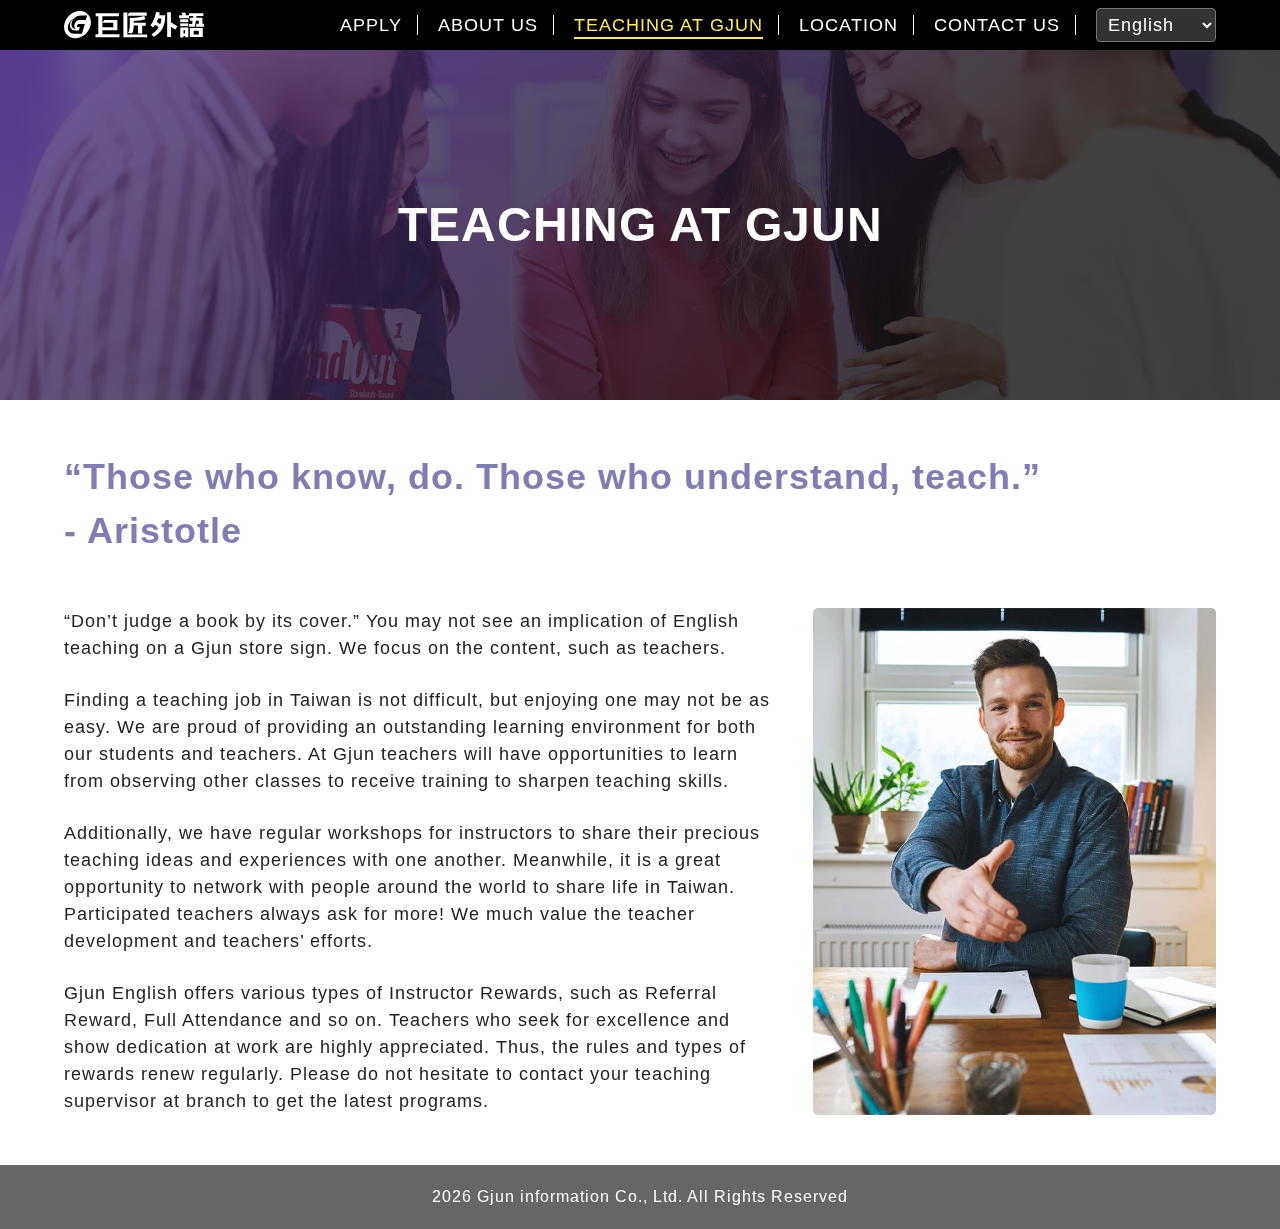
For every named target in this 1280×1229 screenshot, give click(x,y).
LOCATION (848, 25)
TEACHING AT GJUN (668, 25)
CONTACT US (997, 25)
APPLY (371, 25)
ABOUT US (488, 25)
